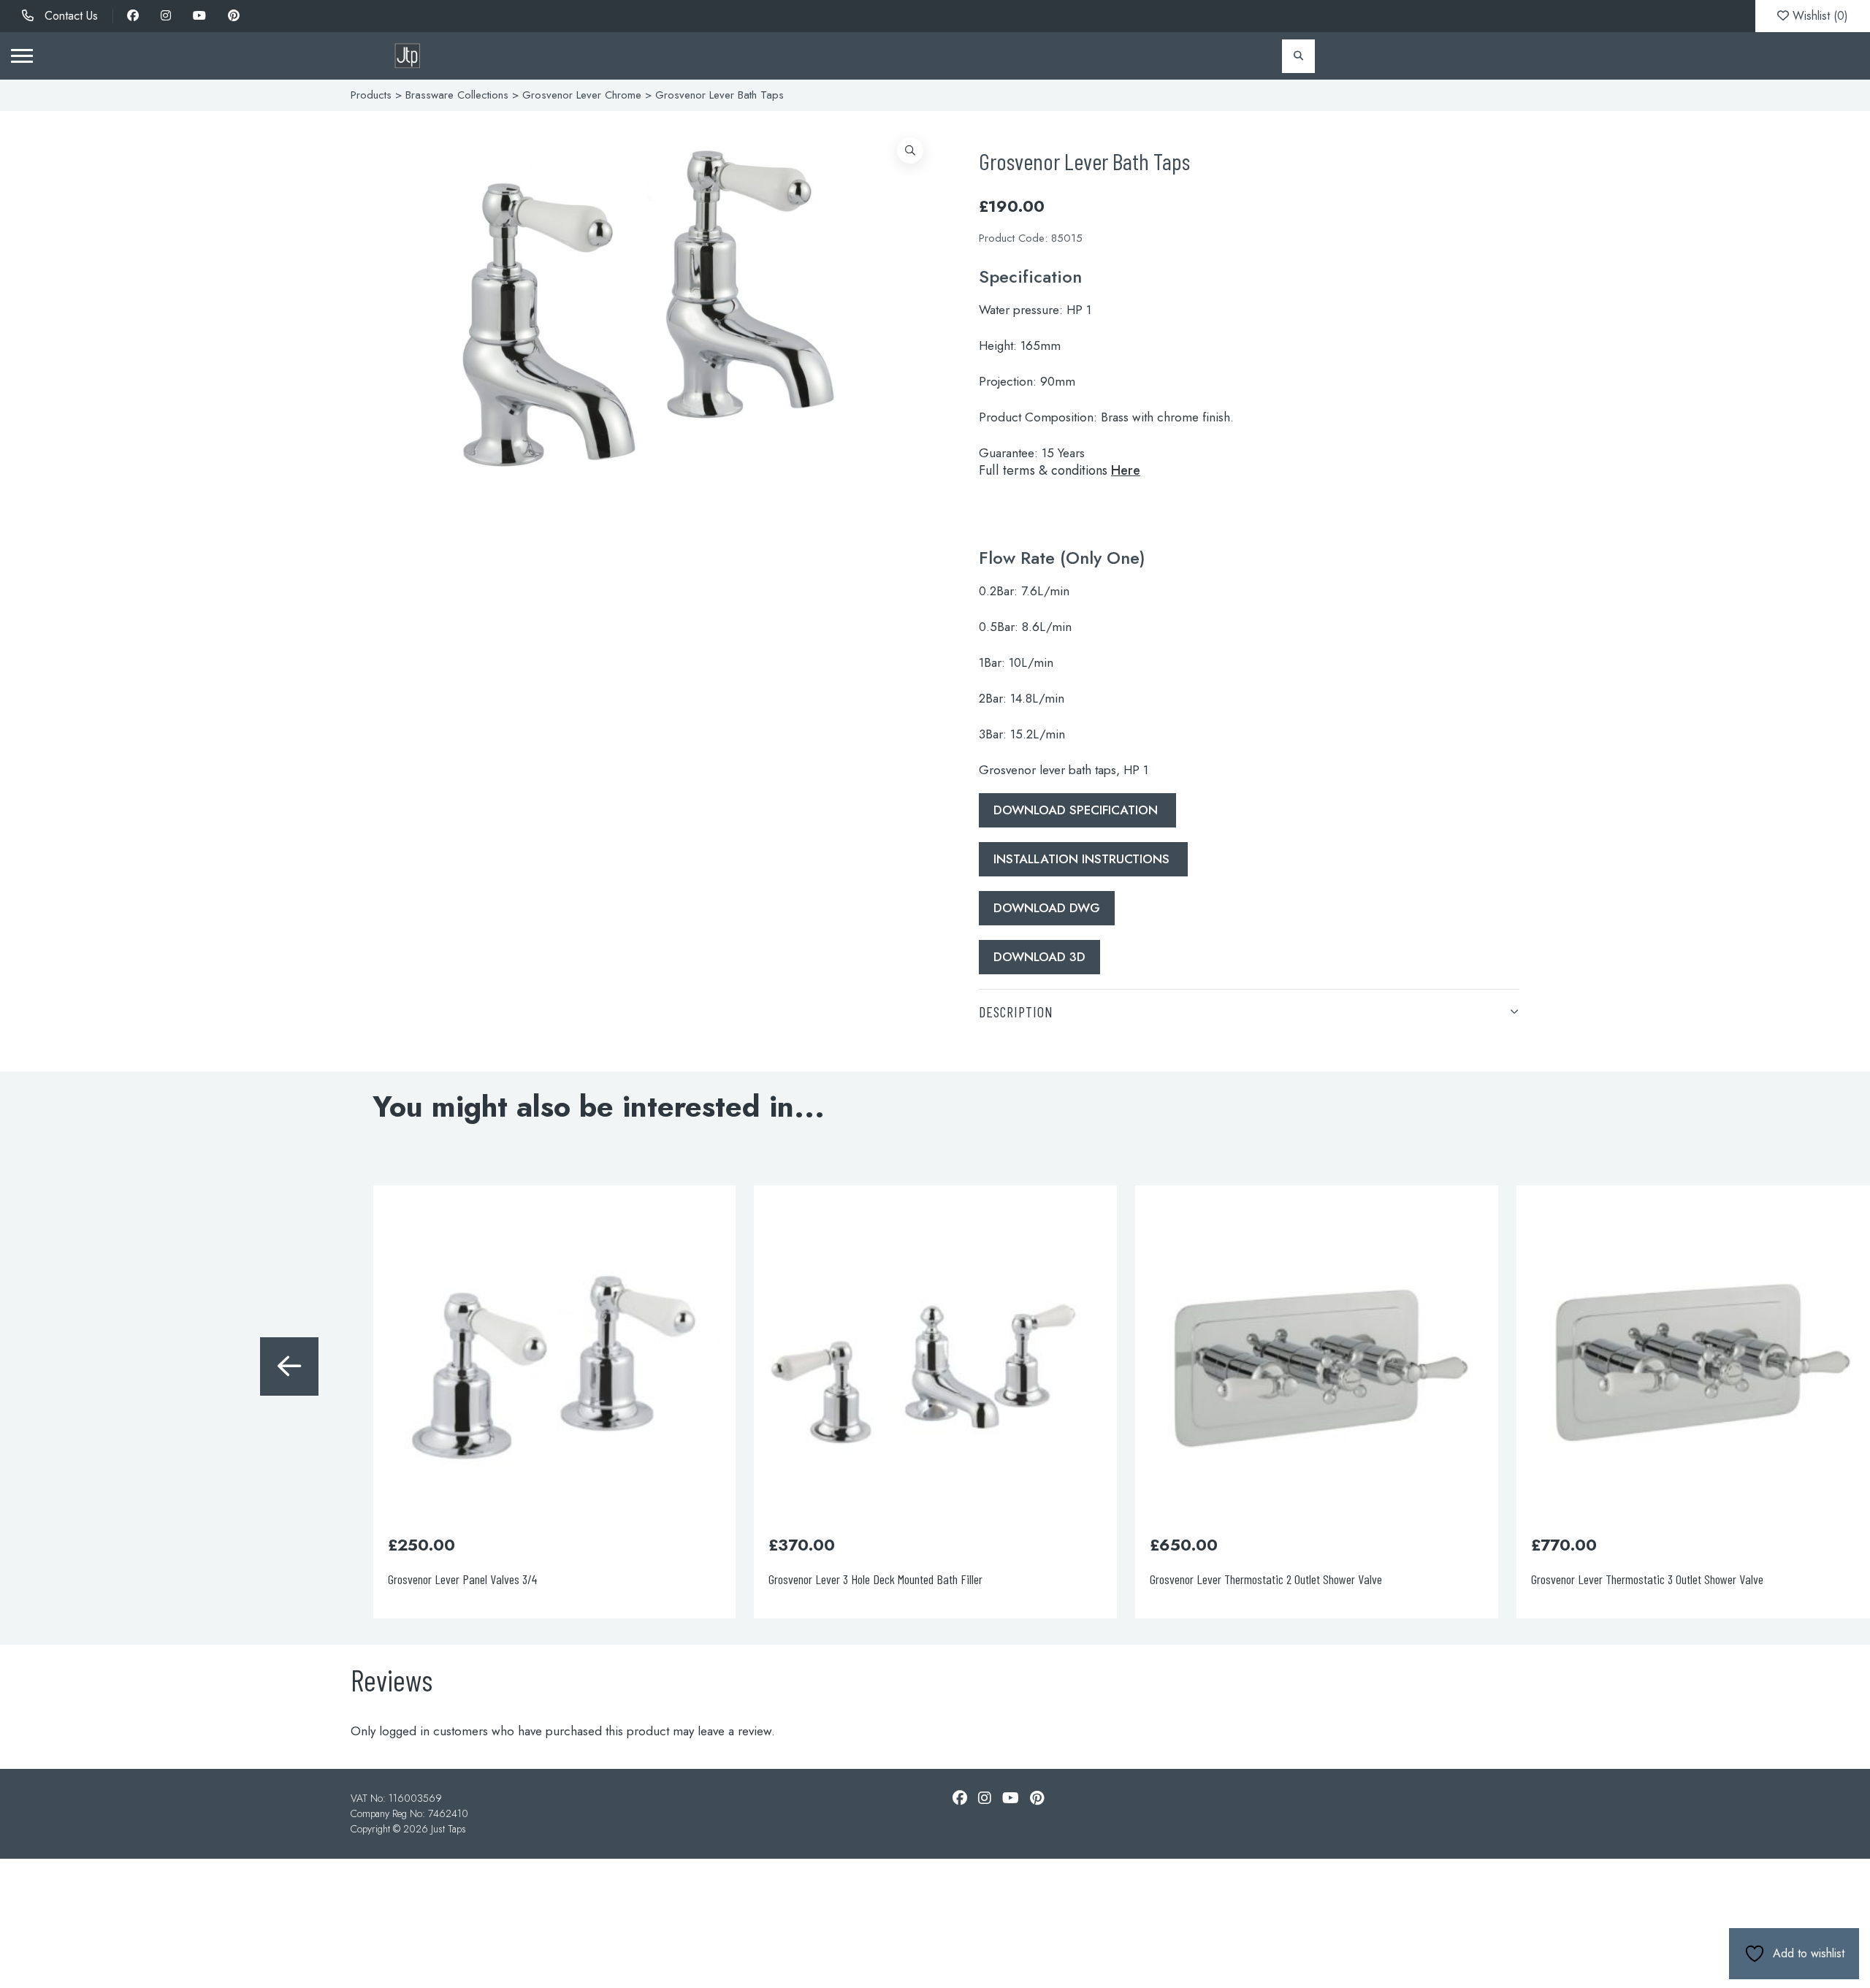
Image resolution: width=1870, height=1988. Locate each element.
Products (371, 95)
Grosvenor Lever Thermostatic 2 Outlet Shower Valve (885, 1579)
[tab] (1249, 1011)
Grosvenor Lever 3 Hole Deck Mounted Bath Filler (494, 1579)
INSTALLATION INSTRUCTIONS (1083, 859)
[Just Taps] (407, 56)
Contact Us (69, 16)
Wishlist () (1819, 16)
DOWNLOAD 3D (1039, 957)
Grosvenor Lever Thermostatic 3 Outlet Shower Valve (1266, 1579)
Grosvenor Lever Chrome (582, 95)
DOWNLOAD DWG (1047, 908)
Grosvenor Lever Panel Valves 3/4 (81, 1579)
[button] (910, 150)
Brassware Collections (457, 95)
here (1126, 470)
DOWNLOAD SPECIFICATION (1077, 810)
